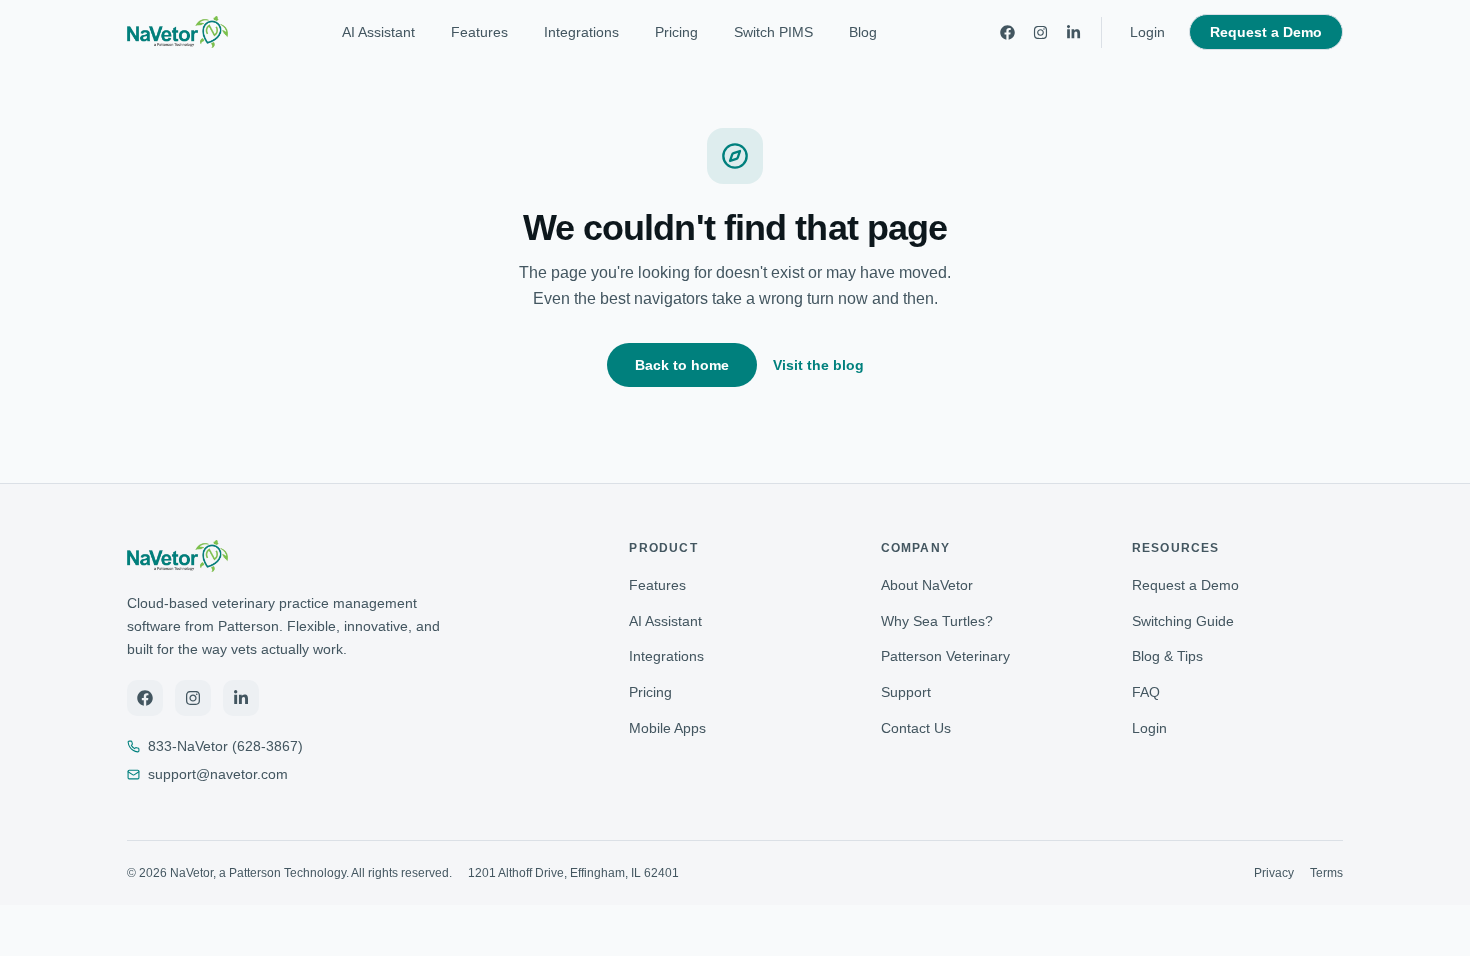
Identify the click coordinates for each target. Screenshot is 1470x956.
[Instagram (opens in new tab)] (193, 698)
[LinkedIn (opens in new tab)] (241, 698)
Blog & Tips (1167, 656)
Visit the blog (818, 365)
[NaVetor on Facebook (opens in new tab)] (1007, 32)
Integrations (581, 32)
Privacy (1274, 873)
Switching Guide (1183, 621)
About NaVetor (927, 585)
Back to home (682, 365)
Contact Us (916, 728)
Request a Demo (1266, 32)
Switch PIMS (773, 32)
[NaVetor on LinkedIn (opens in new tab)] (1073, 32)
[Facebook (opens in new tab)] (145, 698)
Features (479, 32)
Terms (1326, 873)
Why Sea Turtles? (937, 621)
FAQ (1146, 692)
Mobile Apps (667, 728)
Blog (863, 32)
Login (1153, 31)
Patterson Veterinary (945, 656)
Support (906, 692)
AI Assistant (378, 32)
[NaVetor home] (177, 32)
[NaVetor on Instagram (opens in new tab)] (1040, 32)
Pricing (676, 32)
